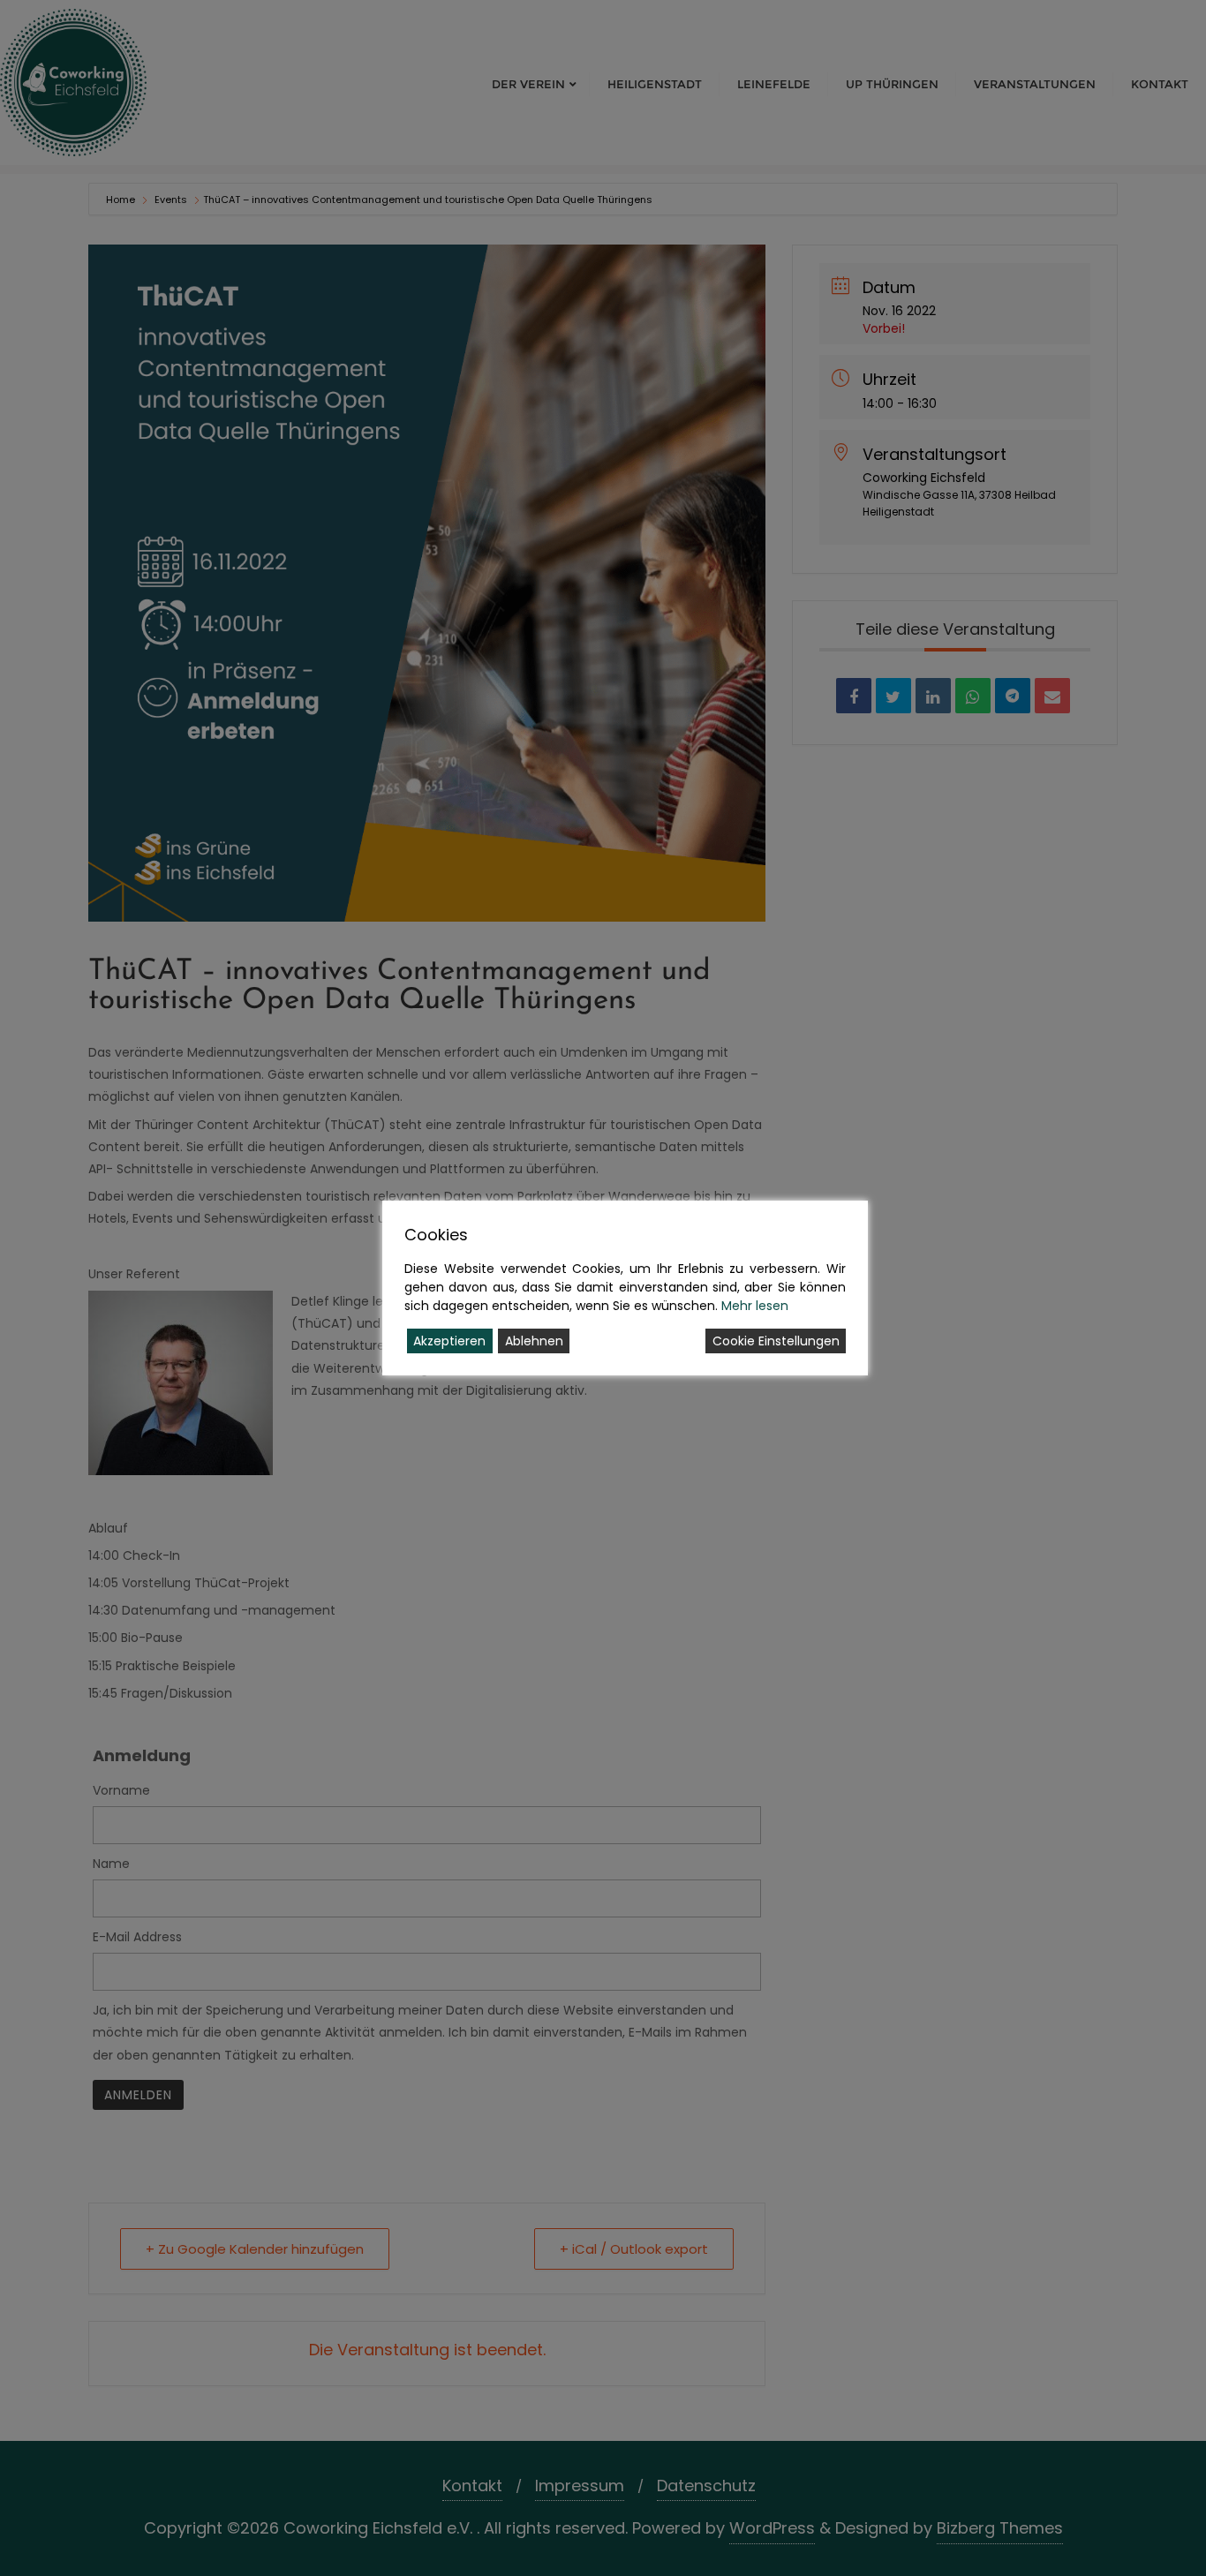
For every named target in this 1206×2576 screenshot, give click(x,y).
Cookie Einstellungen (776, 1341)
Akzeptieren (449, 1341)
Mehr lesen (755, 1306)
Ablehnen (534, 1341)
